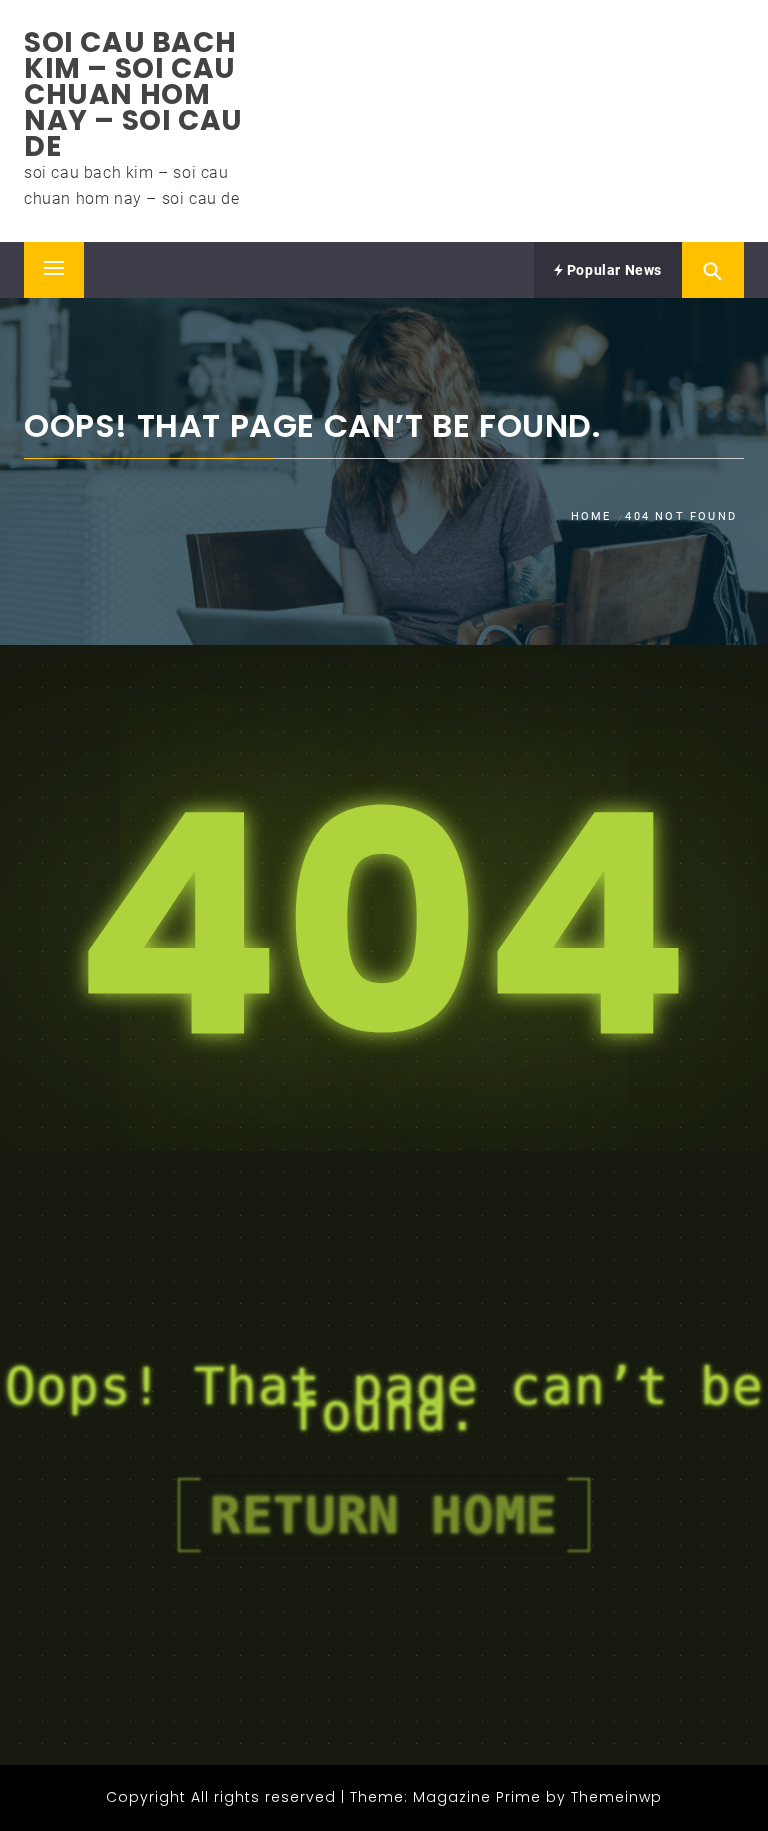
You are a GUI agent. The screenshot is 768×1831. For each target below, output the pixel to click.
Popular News (612, 270)
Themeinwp (616, 1797)
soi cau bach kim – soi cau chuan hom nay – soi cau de (133, 94)
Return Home (384, 1515)
